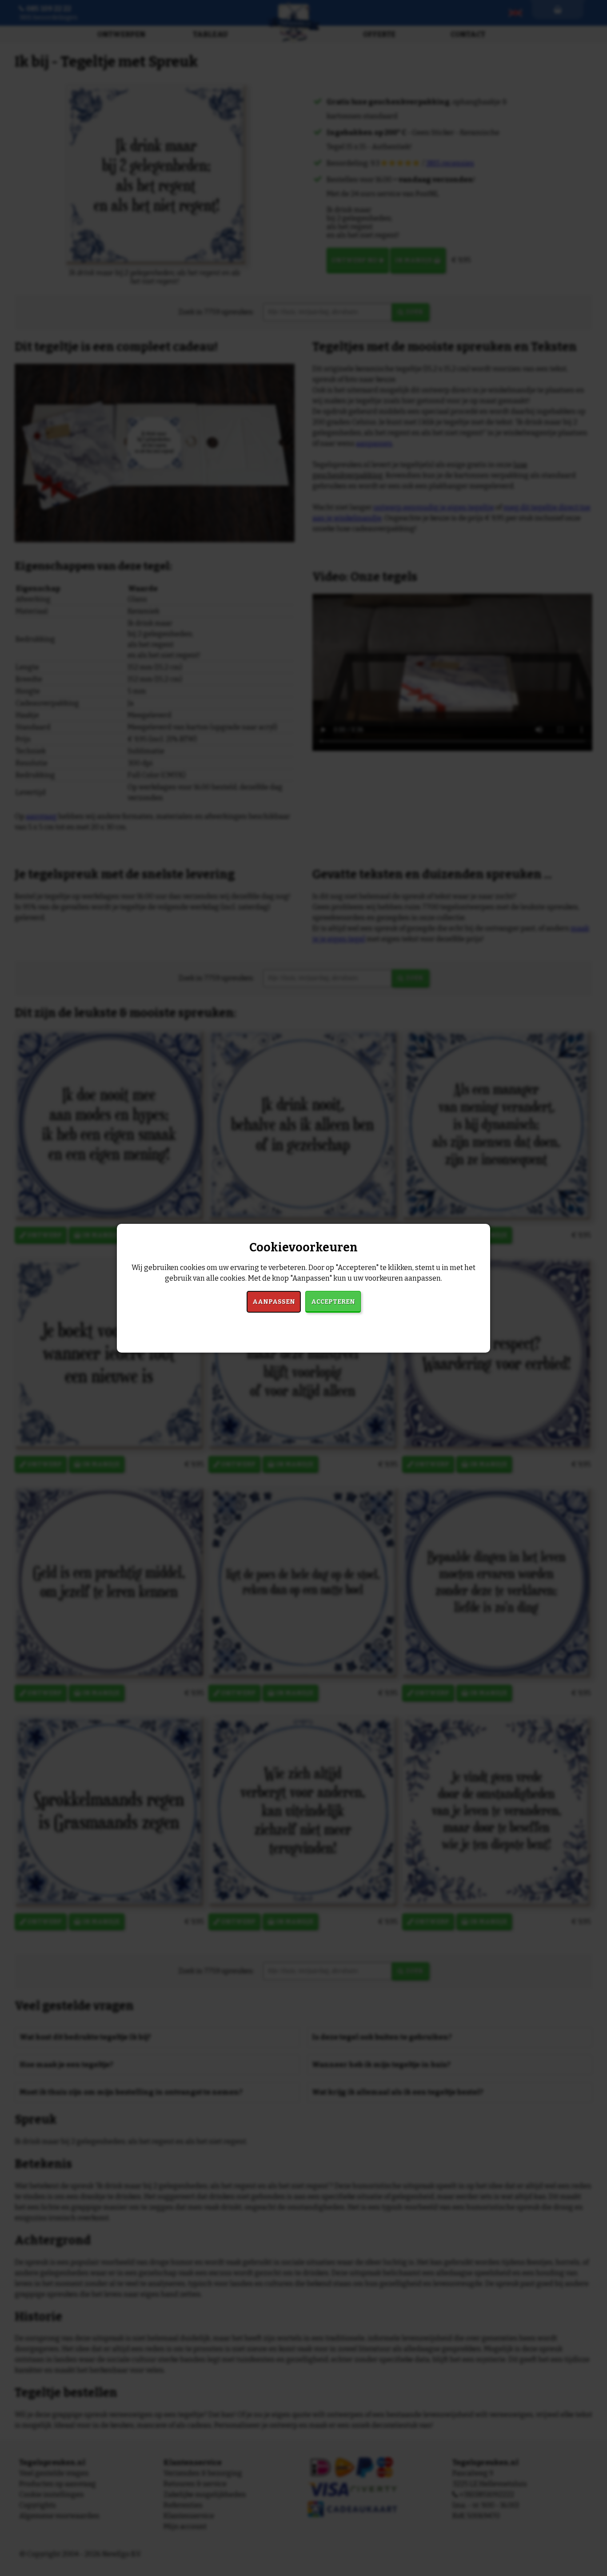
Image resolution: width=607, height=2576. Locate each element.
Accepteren (333, 1302)
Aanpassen (274, 1302)
